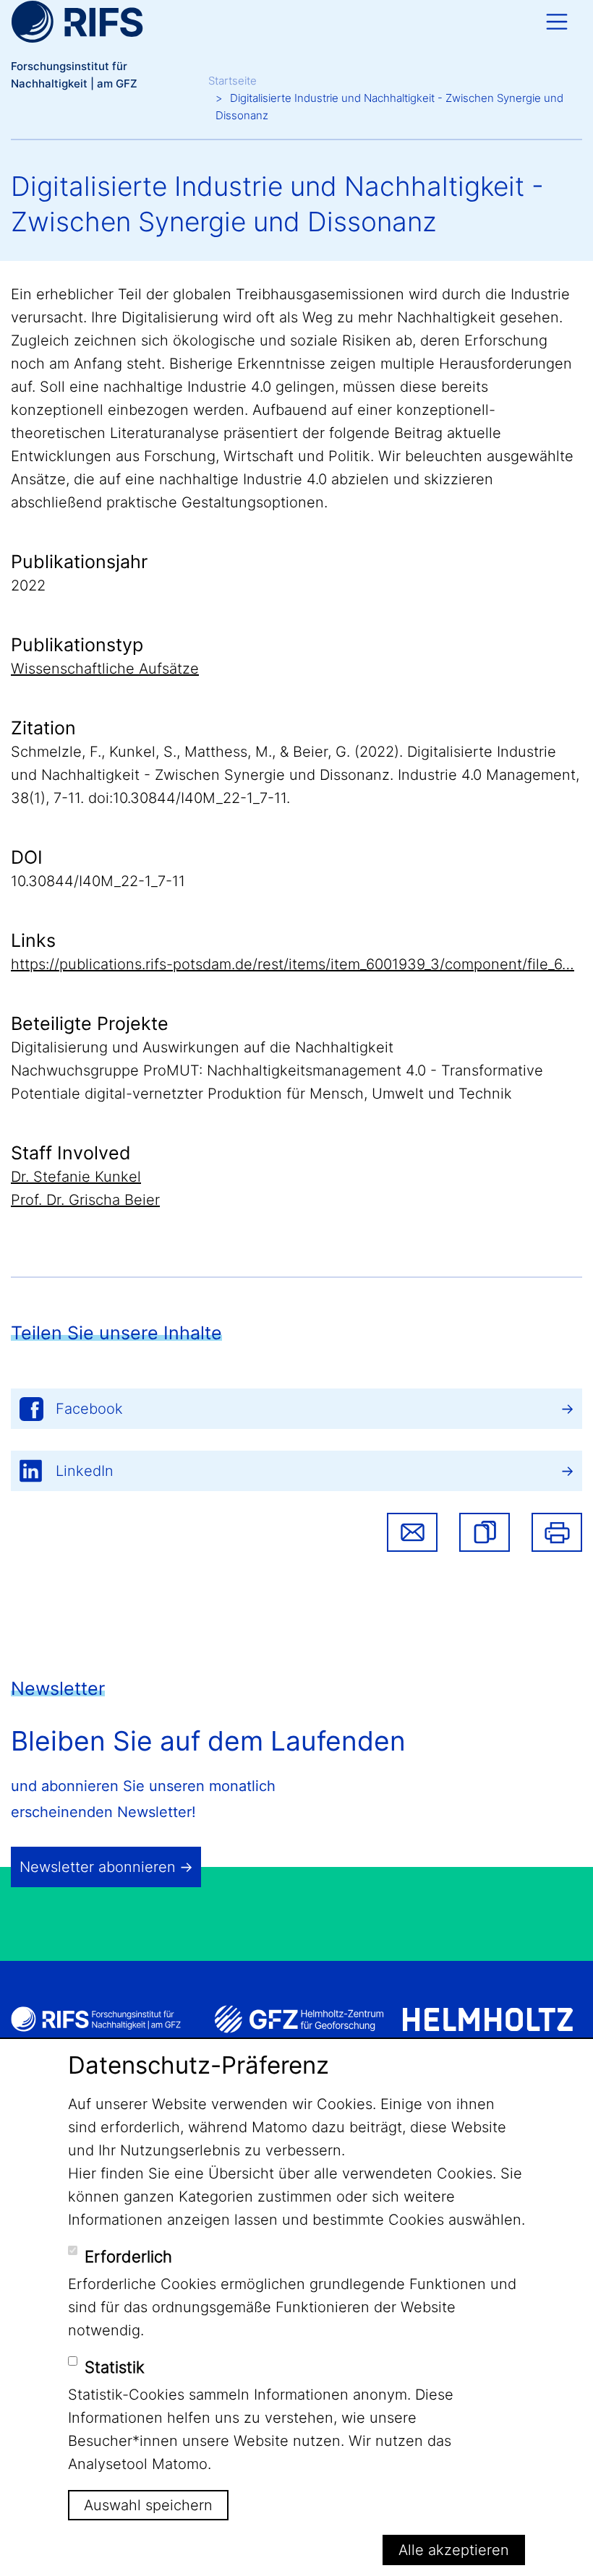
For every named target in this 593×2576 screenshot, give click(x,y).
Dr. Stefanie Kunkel (76, 1177)
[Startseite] (77, 22)
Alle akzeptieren (454, 2550)
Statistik (115, 2367)
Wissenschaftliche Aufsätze (105, 669)
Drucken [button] (557, 1532)
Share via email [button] (412, 1532)
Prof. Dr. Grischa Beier (85, 1200)
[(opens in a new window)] (299, 2019)
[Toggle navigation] (557, 22)
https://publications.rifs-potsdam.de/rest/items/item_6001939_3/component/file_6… (293, 964)
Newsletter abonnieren (98, 1867)
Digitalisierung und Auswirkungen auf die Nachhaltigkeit (202, 1047)
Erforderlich (128, 2257)
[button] (485, 1532)
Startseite (232, 81)
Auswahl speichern (148, 2505)
